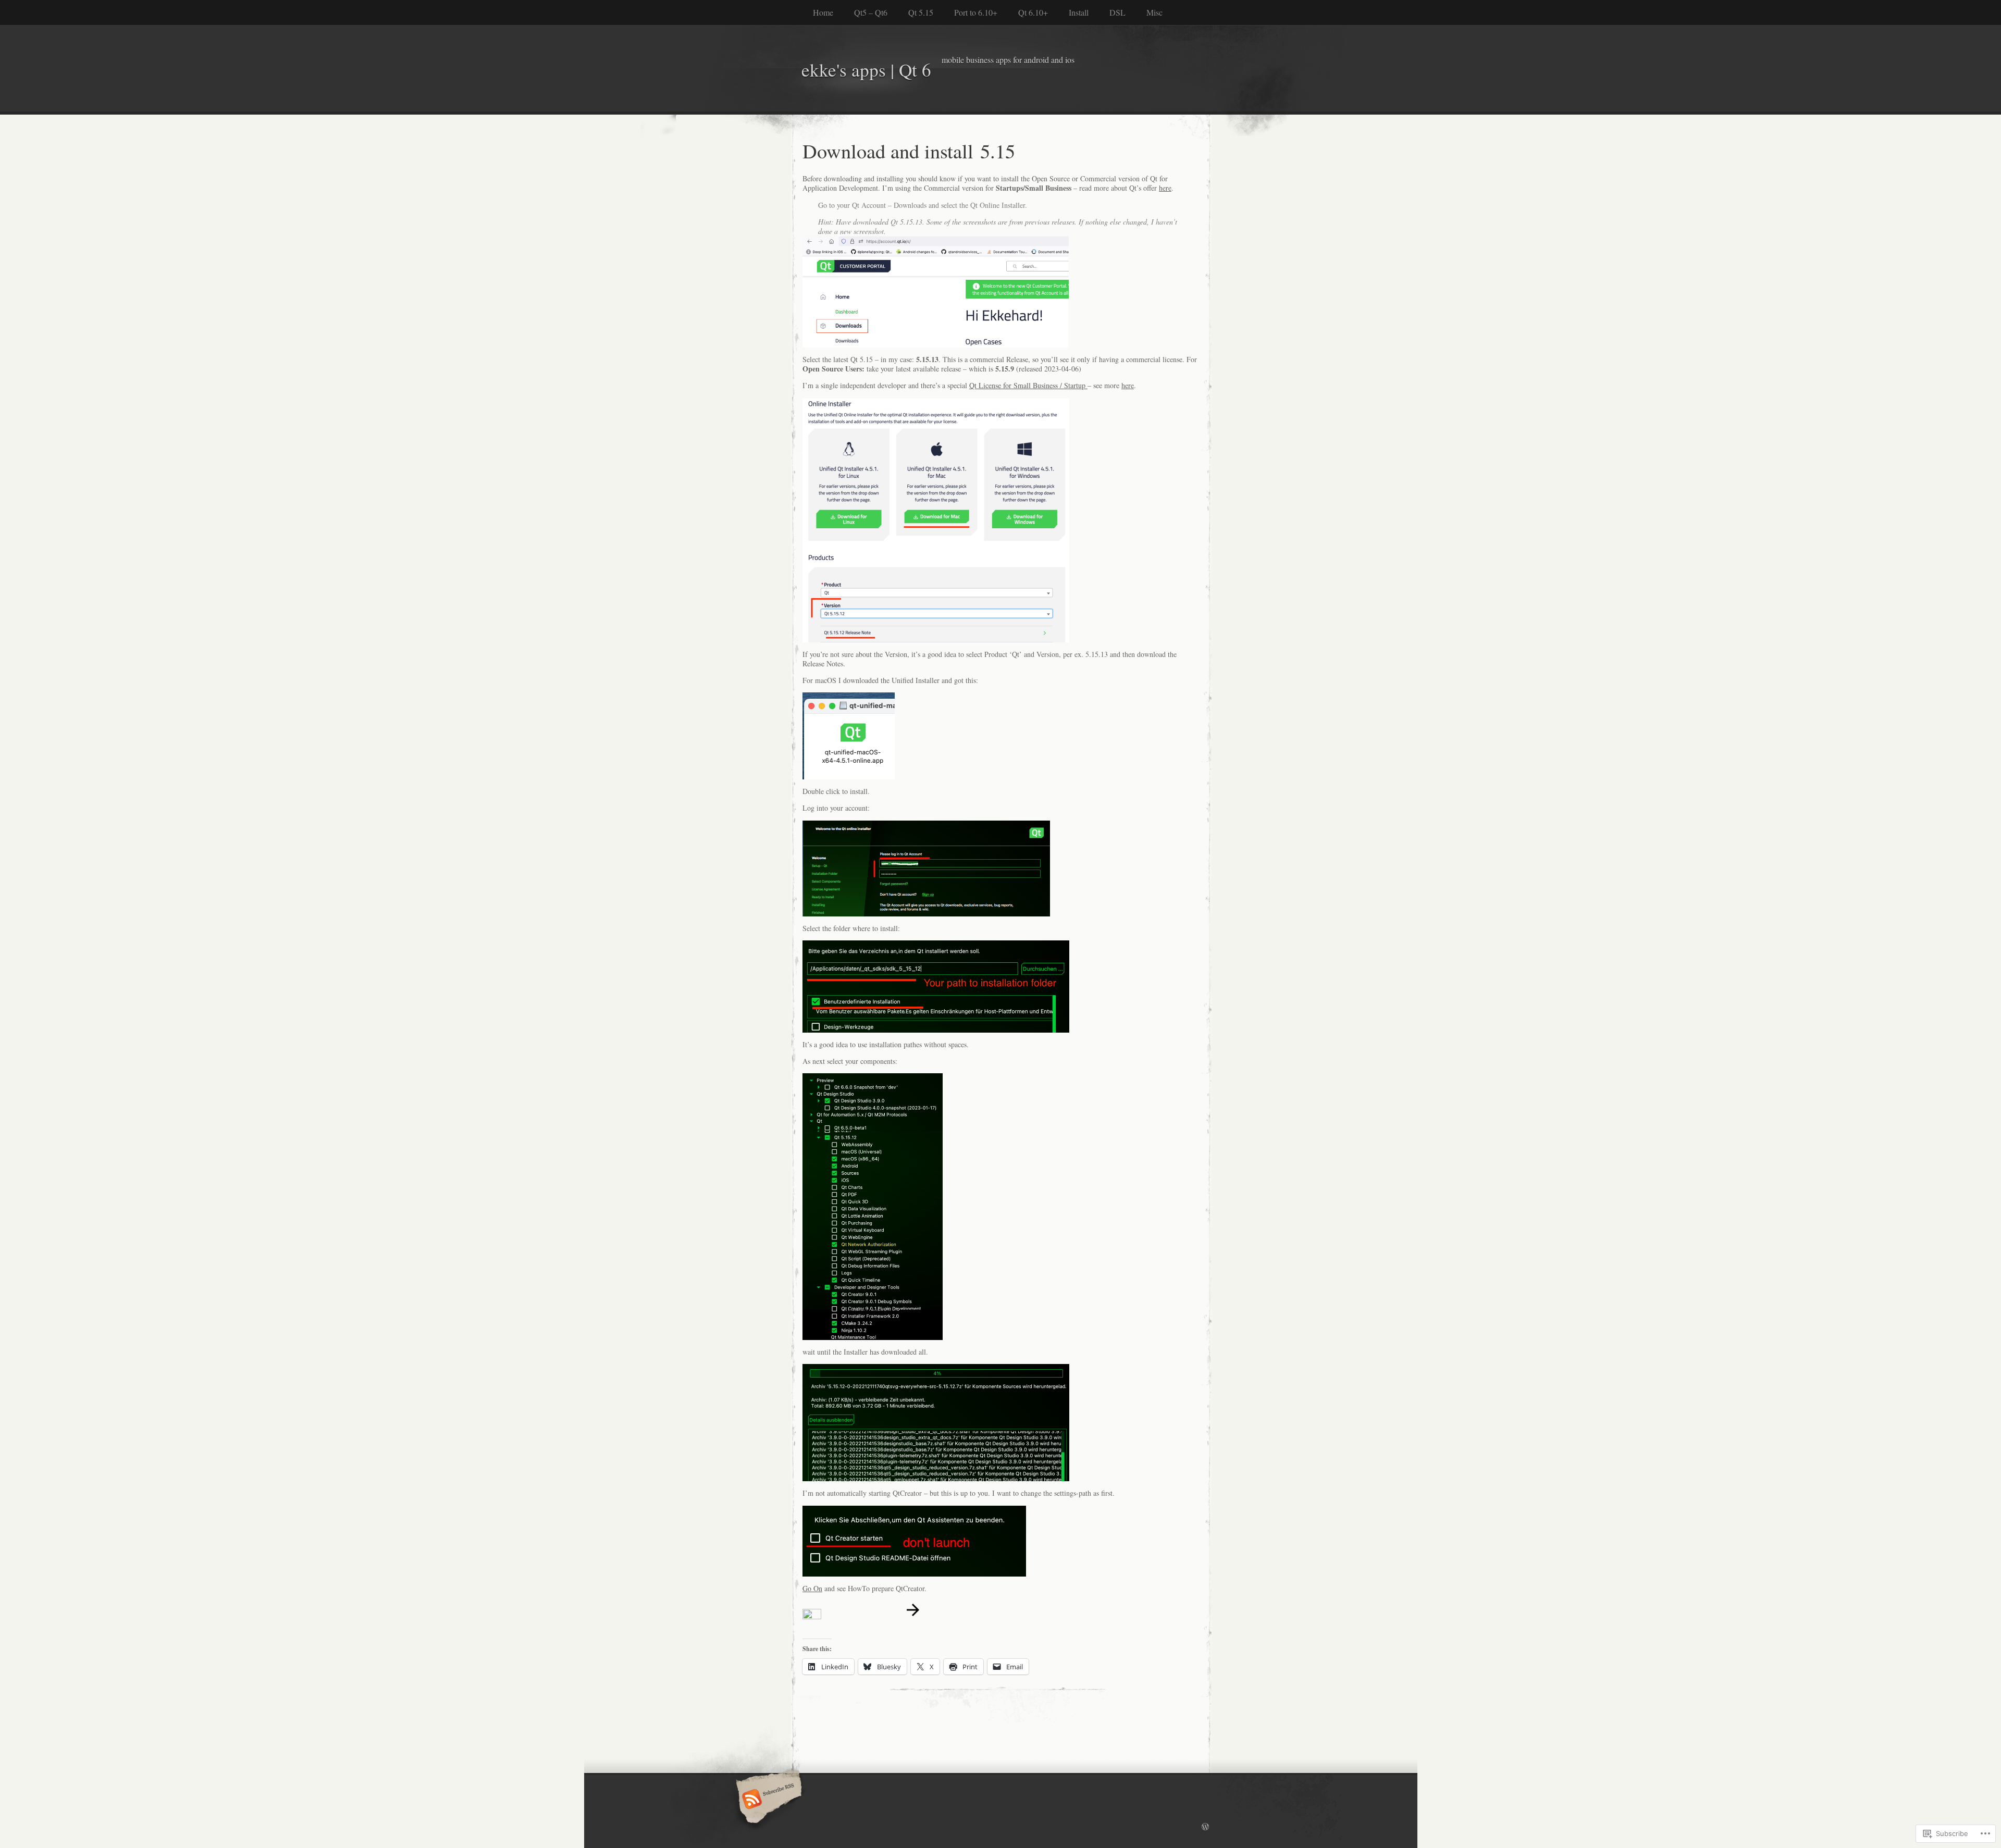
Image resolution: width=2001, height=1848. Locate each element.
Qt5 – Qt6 (871, 12)
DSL (1117, 12)
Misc (1154, 12)
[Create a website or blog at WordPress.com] (1205, 1827)
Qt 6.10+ (1033, 12)
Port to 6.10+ (976, 12)
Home (823, 12)
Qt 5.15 (921, 12)
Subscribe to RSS (767, 1800)
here (1165, 188)
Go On (812, 1588)
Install (1079, 12)
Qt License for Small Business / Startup (1028, 385)
